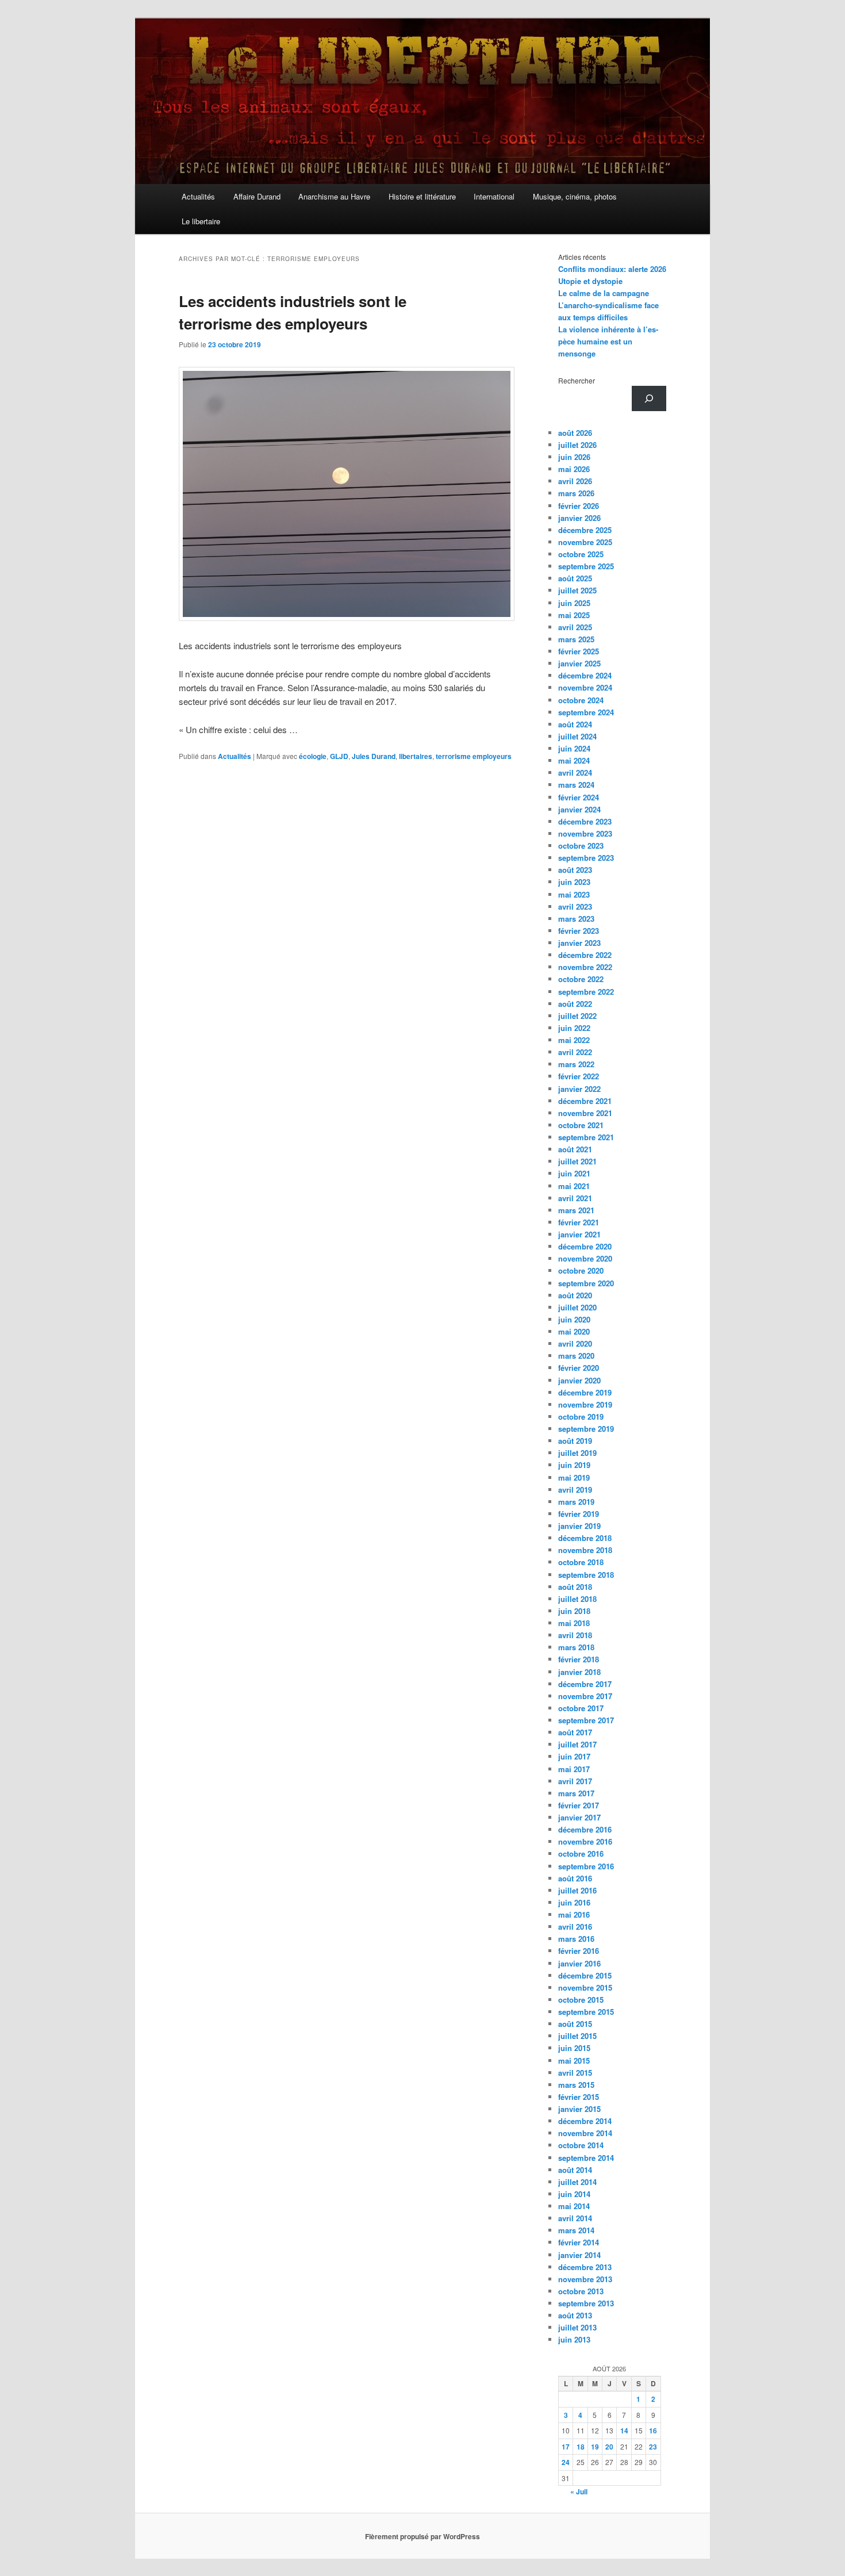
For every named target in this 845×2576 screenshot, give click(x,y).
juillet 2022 (577, 1016)
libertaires (416, 756)
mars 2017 (576, 1793)
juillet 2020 (577, 1307)
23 (653, 2447)
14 (624, 2431)
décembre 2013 (585, 2267)
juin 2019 (574, 1465)
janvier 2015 (579, 2109)
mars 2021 (576, 1210)
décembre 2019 (585, 1392)
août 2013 (575, 2315)
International (494, 196)
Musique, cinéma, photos (575, 196)
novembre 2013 (585, 2279)
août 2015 (575, 2024)
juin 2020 (574, 1319)
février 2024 (579, 797)
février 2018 (579, 1659)
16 (653, 2431)
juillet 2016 (577, 1890)
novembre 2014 (585, 2133)
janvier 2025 (579, 663)
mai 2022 (574, 1040)
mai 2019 (574, 1477)
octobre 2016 (581, 1854)
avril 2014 (575, 2218)
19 (595, 2447)
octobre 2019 (581, 1417)
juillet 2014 (577, 2182)
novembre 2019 (585, 1404)
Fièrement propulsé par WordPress (422, 2536)
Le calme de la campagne (604, 293)
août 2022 (575, 1004)
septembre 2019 (586, 1429)
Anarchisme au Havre (334, 196)
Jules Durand (374, 756)
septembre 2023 (586, 858)
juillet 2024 (577, 736)
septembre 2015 (586, 2012)
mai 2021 (574, 1186)
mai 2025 (574, 615)
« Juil (579, 2491)
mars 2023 (576, 919)
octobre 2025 (581, 554)
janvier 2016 (579, 1963)
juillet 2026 (577, 445)
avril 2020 (575, 1343)
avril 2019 (575, 1490)
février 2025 (579, 651)
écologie (313, 756)
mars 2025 (576, 639)
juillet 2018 (577, 1599)
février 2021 (579, 1222)
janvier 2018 (579, 1672)
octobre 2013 (581, 2291)
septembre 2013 (586, 2303)
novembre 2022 (585, 967)
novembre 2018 (585, 1550)
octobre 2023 (581, 846)
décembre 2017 (585, 1684)
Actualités (198, 196)
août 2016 (575, 1878)
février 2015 (579, 2097)
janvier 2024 (579, 809)
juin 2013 (574, 2339)
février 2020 (579, 1368)
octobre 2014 (581, 2145)
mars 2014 (576, 2230)
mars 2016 (576, 1939)
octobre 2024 (581, 700)
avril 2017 (575, 1781)
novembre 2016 (585, 1841)
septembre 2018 (586, 1575)
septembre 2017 (586, 1720)
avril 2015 (575, 2073)
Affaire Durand (257, 196)
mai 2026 (574, 469)
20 (609, 2447)
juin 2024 (574, 748)
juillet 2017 (577, 1744)
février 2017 (579, 1805)
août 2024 (575, 724)
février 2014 (579, 2242)
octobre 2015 (581, 2000)
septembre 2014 (586, 2158)
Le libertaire (201, 221)
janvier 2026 (579, 518)
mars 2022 (576, 1064)
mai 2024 (574, 760)
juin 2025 (574, 603)
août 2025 (575, 578)
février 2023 (579, 931)
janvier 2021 (579, 1234)
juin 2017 (574, 1756)
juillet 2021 (577, 1161)
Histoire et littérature (422, 196)
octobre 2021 (581, 1125)
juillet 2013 (577, 2327)
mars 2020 (576, 1356)
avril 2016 (575, 1927)
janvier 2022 (579, 1089)
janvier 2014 (579, 2255)
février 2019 (579, 1514)
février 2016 (579, 1951)
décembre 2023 (585, 821)
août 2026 (575, 433)
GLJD (339, 756)
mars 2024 (576, 785)
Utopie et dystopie (590, 281)
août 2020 (575, 1295)
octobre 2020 (581, 1270)
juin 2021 (574, 1173)
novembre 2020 (585, 1258)
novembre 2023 (585, 833)
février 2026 (579, 506)
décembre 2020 (585, 1246)
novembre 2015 (585, 1987)
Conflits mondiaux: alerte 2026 (612, 269)
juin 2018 (574, 1611)
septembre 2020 (586, 1283)
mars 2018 (576, 1647)
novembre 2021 (585, 1113)
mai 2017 (574, 1769)
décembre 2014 (585, 2121)
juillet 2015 (577, 2036)
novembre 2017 (585, 1696)
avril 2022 (575, 1052)
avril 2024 (575, 773)
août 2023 (575, 870)
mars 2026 (576, 493)
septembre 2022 (586, 992)
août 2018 (575, 1587)
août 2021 (575, 1149)
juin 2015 (574, 2048)
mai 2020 (574, 1331)
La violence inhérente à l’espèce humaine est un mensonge (608, 341)
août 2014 (575, 2170)
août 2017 (575, 1732)
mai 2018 (574, 1623)
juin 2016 (574, 1902)
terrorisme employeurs (474, 756)
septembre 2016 (586, 1866)
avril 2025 (575, 627)
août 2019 (575, 1441)
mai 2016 (574, 1914)
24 (566, 2462)
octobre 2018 (581, 1562)
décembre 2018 (585, 1538)
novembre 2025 (585, 542)
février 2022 (579, 1076)
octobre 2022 (581, 979)
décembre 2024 (585, 675)
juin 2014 (574, 2194)
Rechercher (577, 380)
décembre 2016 (585, 1829)
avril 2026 (575, 481)
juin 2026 (574, 457)
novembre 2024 (585, 687)
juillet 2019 (577, 1453)
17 (566, 2447)
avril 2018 (575, 1635)
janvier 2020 (579, 1380)
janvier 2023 (579, 943)
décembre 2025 (585, 530)
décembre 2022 (585, 955)
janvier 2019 (579, 1526)
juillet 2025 (577, 590)
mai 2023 (574, 894)
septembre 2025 (586, 566)
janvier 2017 (579, 1817)
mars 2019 (576, 1502)
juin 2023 (574, 882)
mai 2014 (574, 2206)
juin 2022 (574, 1028)
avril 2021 (575, 1198)
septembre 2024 (586, 712)
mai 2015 (574, 2061)
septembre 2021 (586, 1137)
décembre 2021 (585, 1101)
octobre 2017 (581, 1708)
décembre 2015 (585, 1975)
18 (581, 2447)
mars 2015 (576, 2085)
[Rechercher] (649, 398)
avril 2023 (575, 906)
